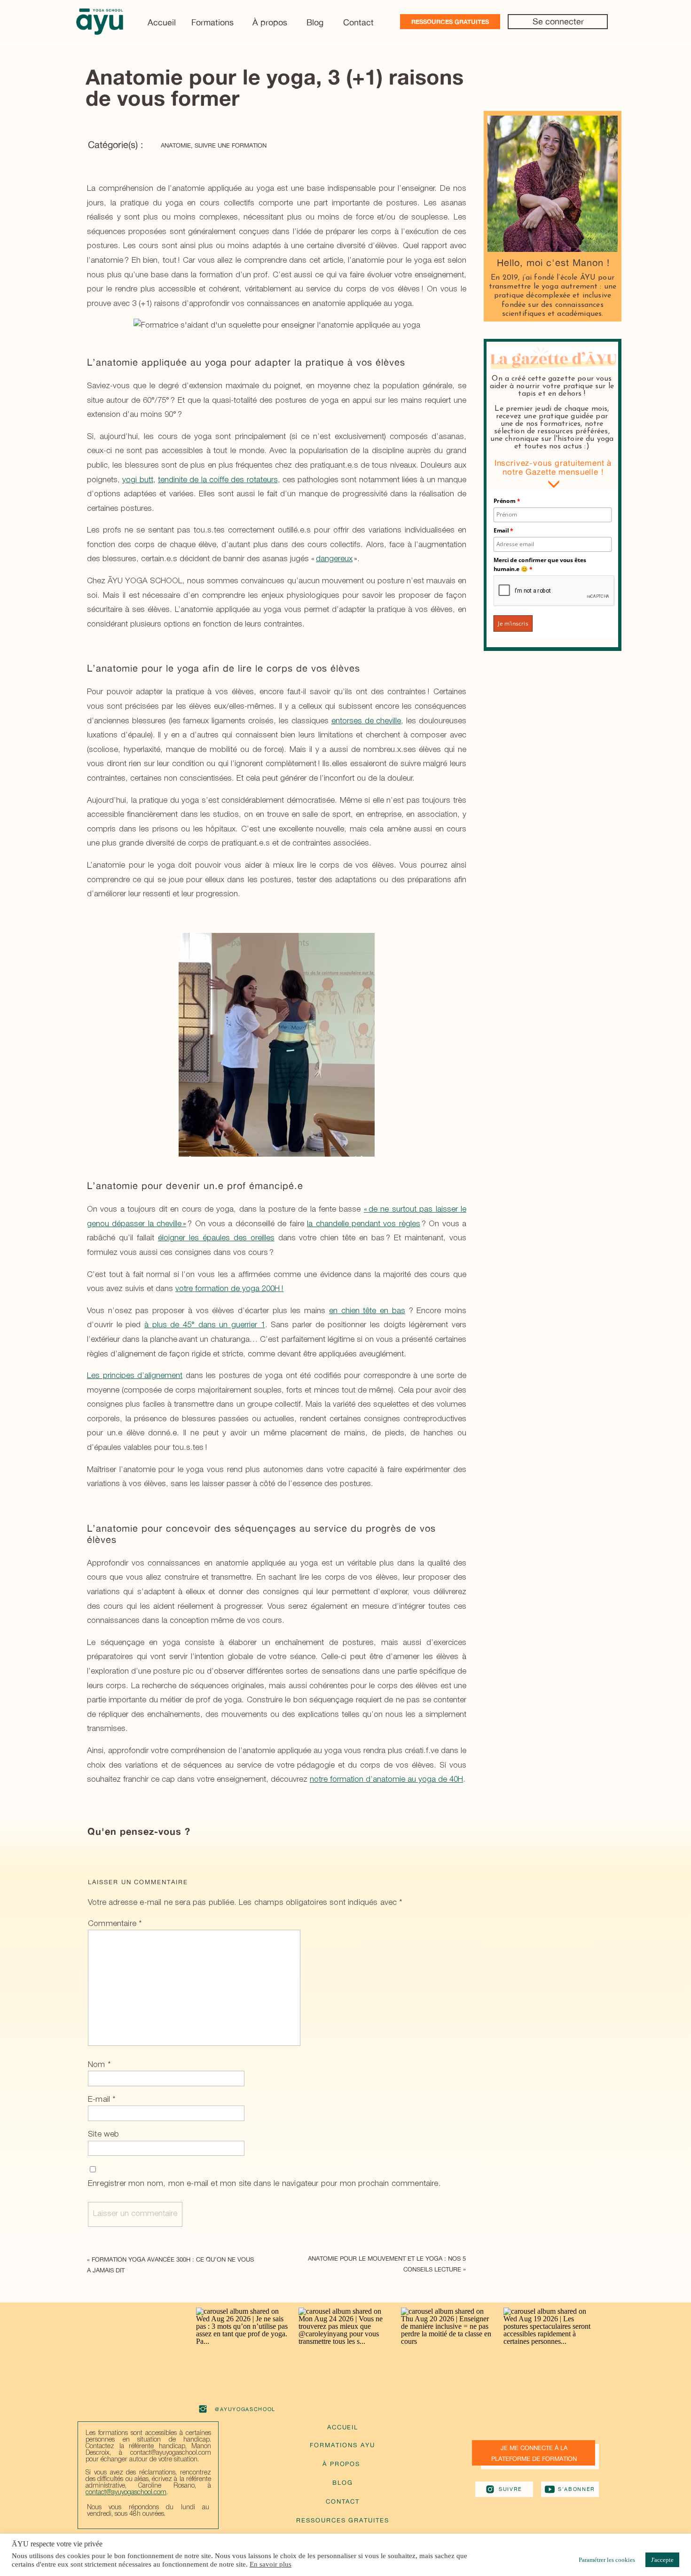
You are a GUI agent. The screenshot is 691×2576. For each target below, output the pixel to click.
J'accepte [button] (662, 2560)
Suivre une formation (231, 145)
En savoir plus (271, 2564)
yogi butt (137, 480)
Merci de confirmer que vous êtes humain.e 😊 (540, 564)
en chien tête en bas (367, 1311)
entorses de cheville (366, 721)
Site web (103, 2134)
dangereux (334, 559)
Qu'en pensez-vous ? (139, 1831)
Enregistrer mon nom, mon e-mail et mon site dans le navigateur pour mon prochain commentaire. (264, 2184)
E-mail (102, 2100)
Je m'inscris (513, 624)
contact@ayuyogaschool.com (126, 2493)
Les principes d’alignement (135, 1376)
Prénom (507, 501)
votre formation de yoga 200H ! (229, 1289)
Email (504, 530)
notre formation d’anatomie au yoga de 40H (386, 1780)
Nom (99, 2065)
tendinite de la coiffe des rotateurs (218, 480)
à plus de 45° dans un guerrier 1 (205, 1325)
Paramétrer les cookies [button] (607, 2560)
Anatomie (176, 145)
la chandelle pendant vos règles (364, 1224)
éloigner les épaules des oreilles (216, 1238)
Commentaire (115, 1924)
